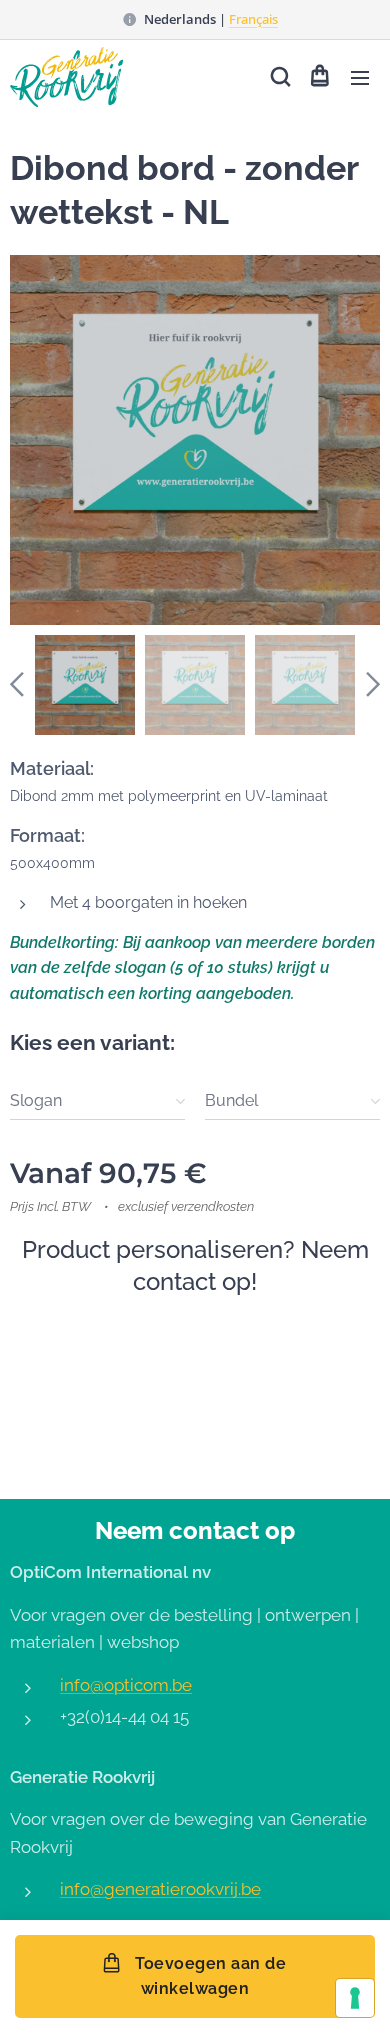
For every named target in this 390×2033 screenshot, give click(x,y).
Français (253, 19)
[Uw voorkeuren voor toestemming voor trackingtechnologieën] (355, 1998)
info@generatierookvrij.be (160, 1889)
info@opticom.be (126, 1685)
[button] (279, 77)
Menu (360, 77)
